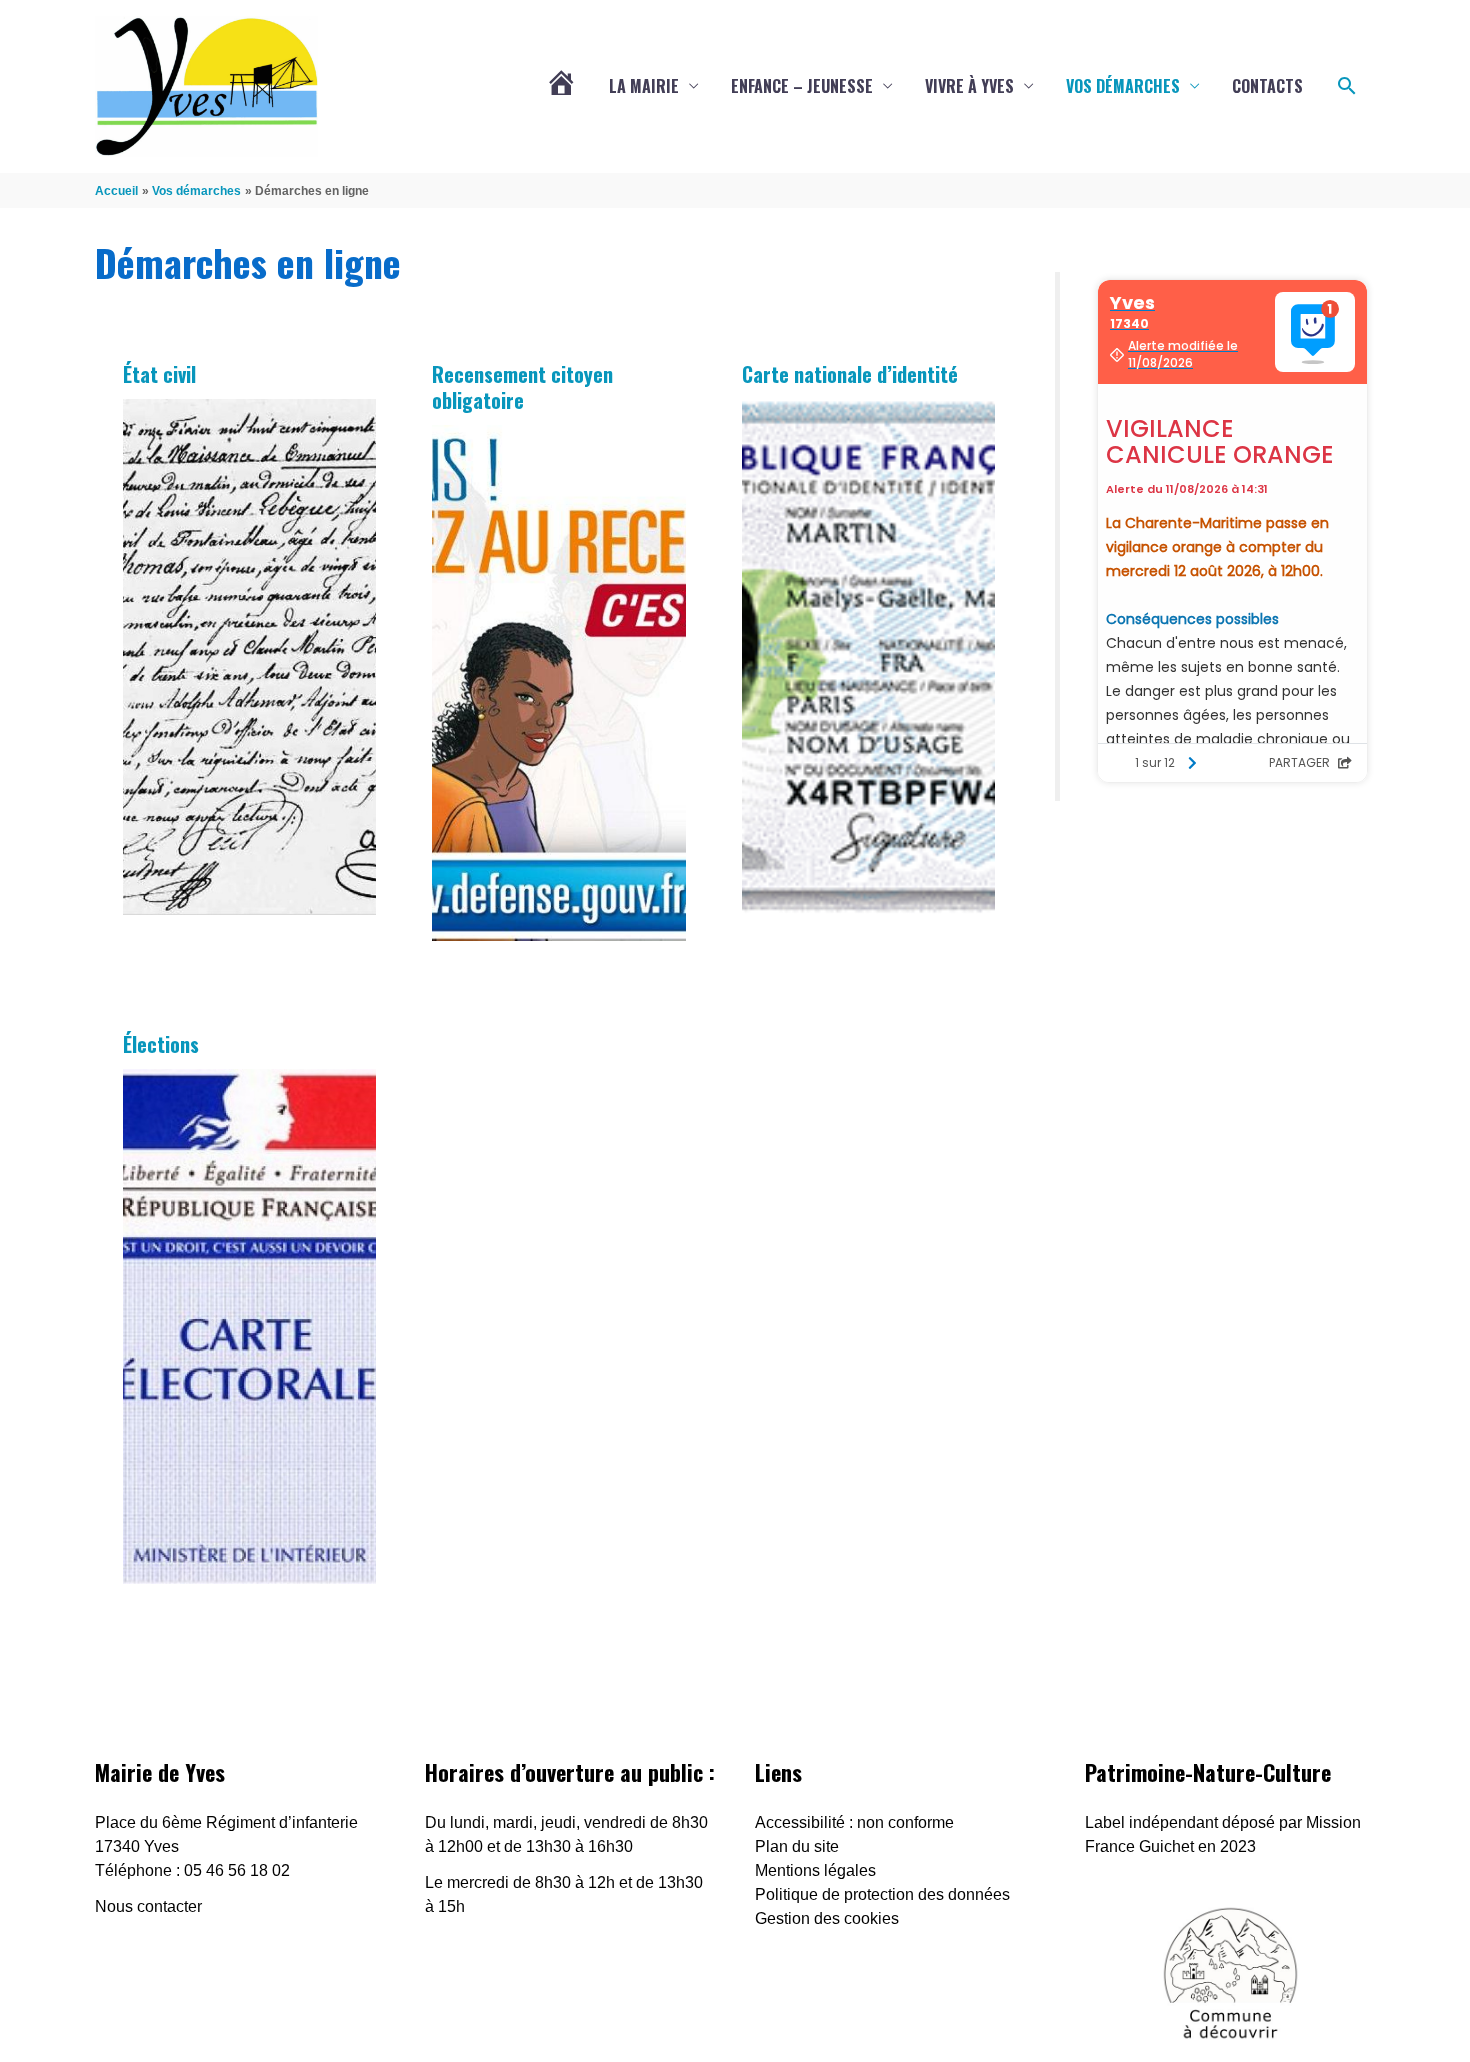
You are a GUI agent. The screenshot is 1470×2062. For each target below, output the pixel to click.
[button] (1347, 86)
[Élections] (250, 1327)
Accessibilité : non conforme (854, 1822)
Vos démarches (1123, 86)
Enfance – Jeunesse (802, 86)
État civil (159, 374)
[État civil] (250, 657)
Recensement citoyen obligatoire (522, 387)
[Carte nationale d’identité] (869, 657)
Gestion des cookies (827, 1918)
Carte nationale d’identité (850, 374)
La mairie (644, 86)
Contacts (1267, 86)
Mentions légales (815, 1870)
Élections (161, 1044)
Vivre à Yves (969, 86)
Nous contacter (148, 1906)
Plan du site (797, 1846)
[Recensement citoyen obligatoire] (559, 683)
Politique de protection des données (882, 1894)
